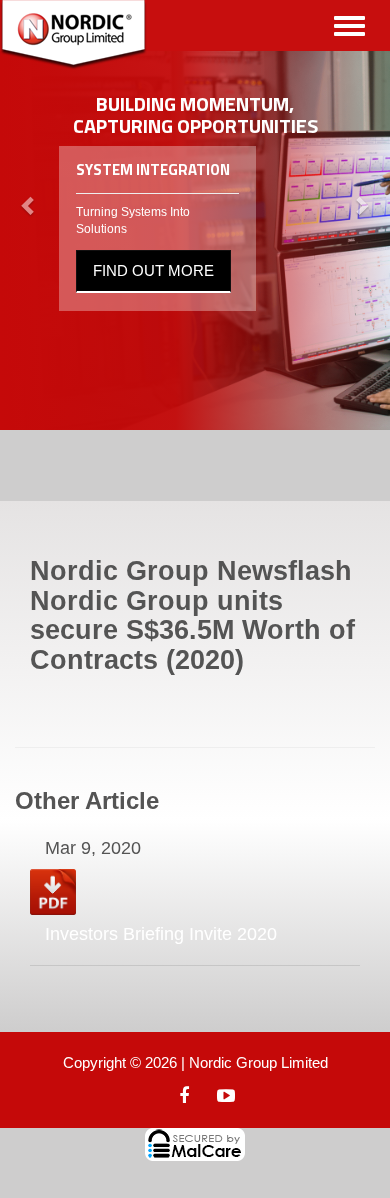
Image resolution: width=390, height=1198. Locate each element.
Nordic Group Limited (258, 1062)
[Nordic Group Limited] (73, 35)
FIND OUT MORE (153, 270)
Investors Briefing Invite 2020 (161, 934)
